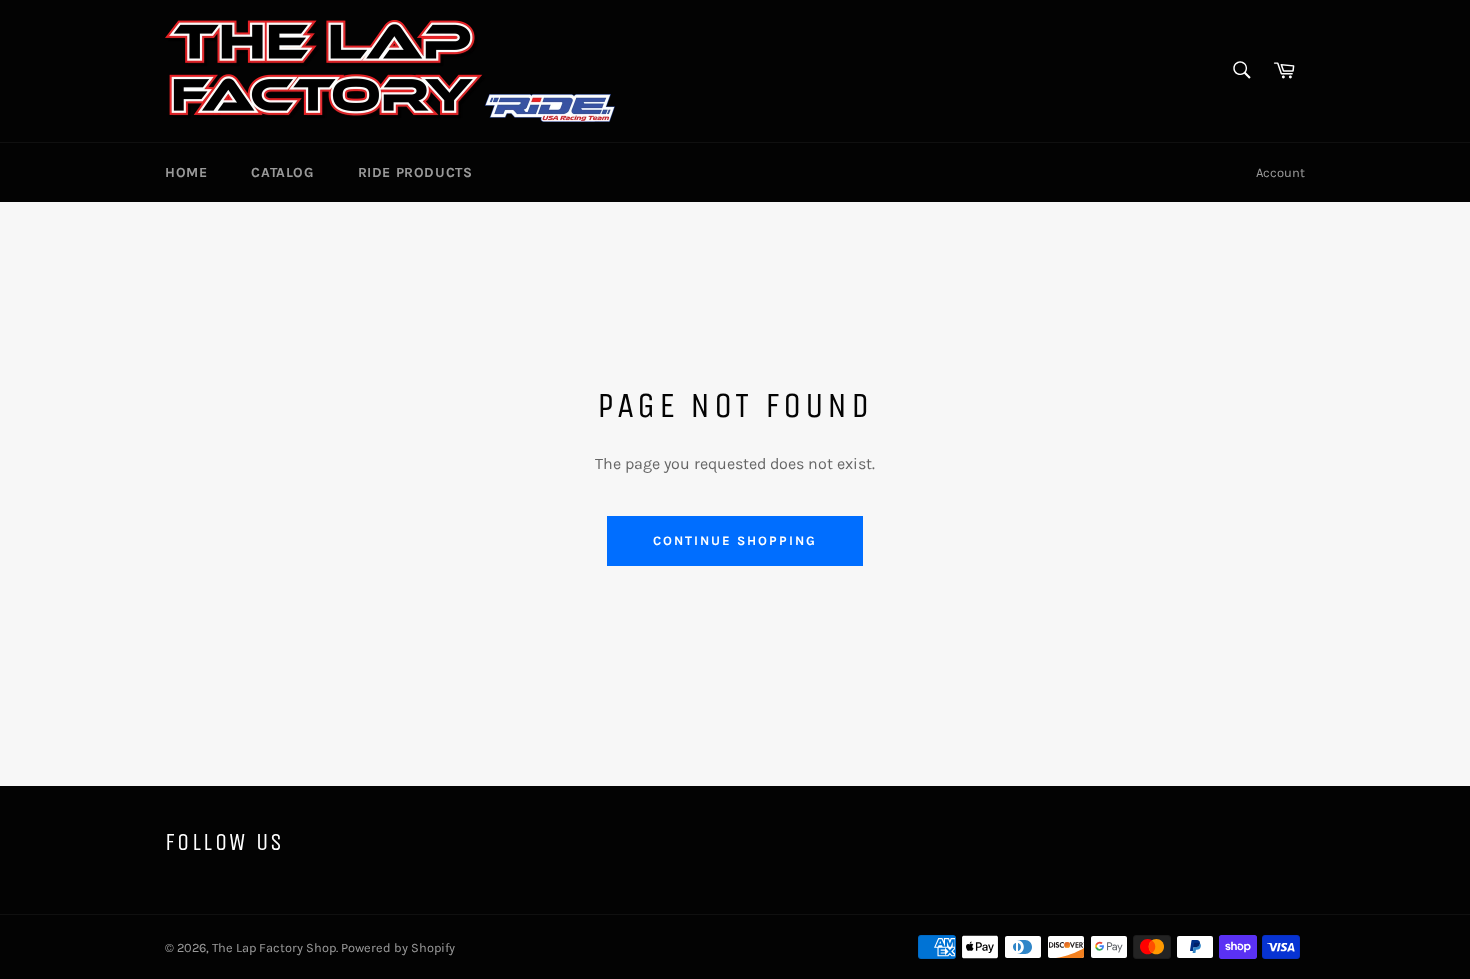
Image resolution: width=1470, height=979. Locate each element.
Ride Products (415, 172)
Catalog (282, 172)
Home (186, 172)
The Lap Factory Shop (274, 947)
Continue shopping (734, 540)
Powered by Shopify (398, 947)
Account (1280, 172)
